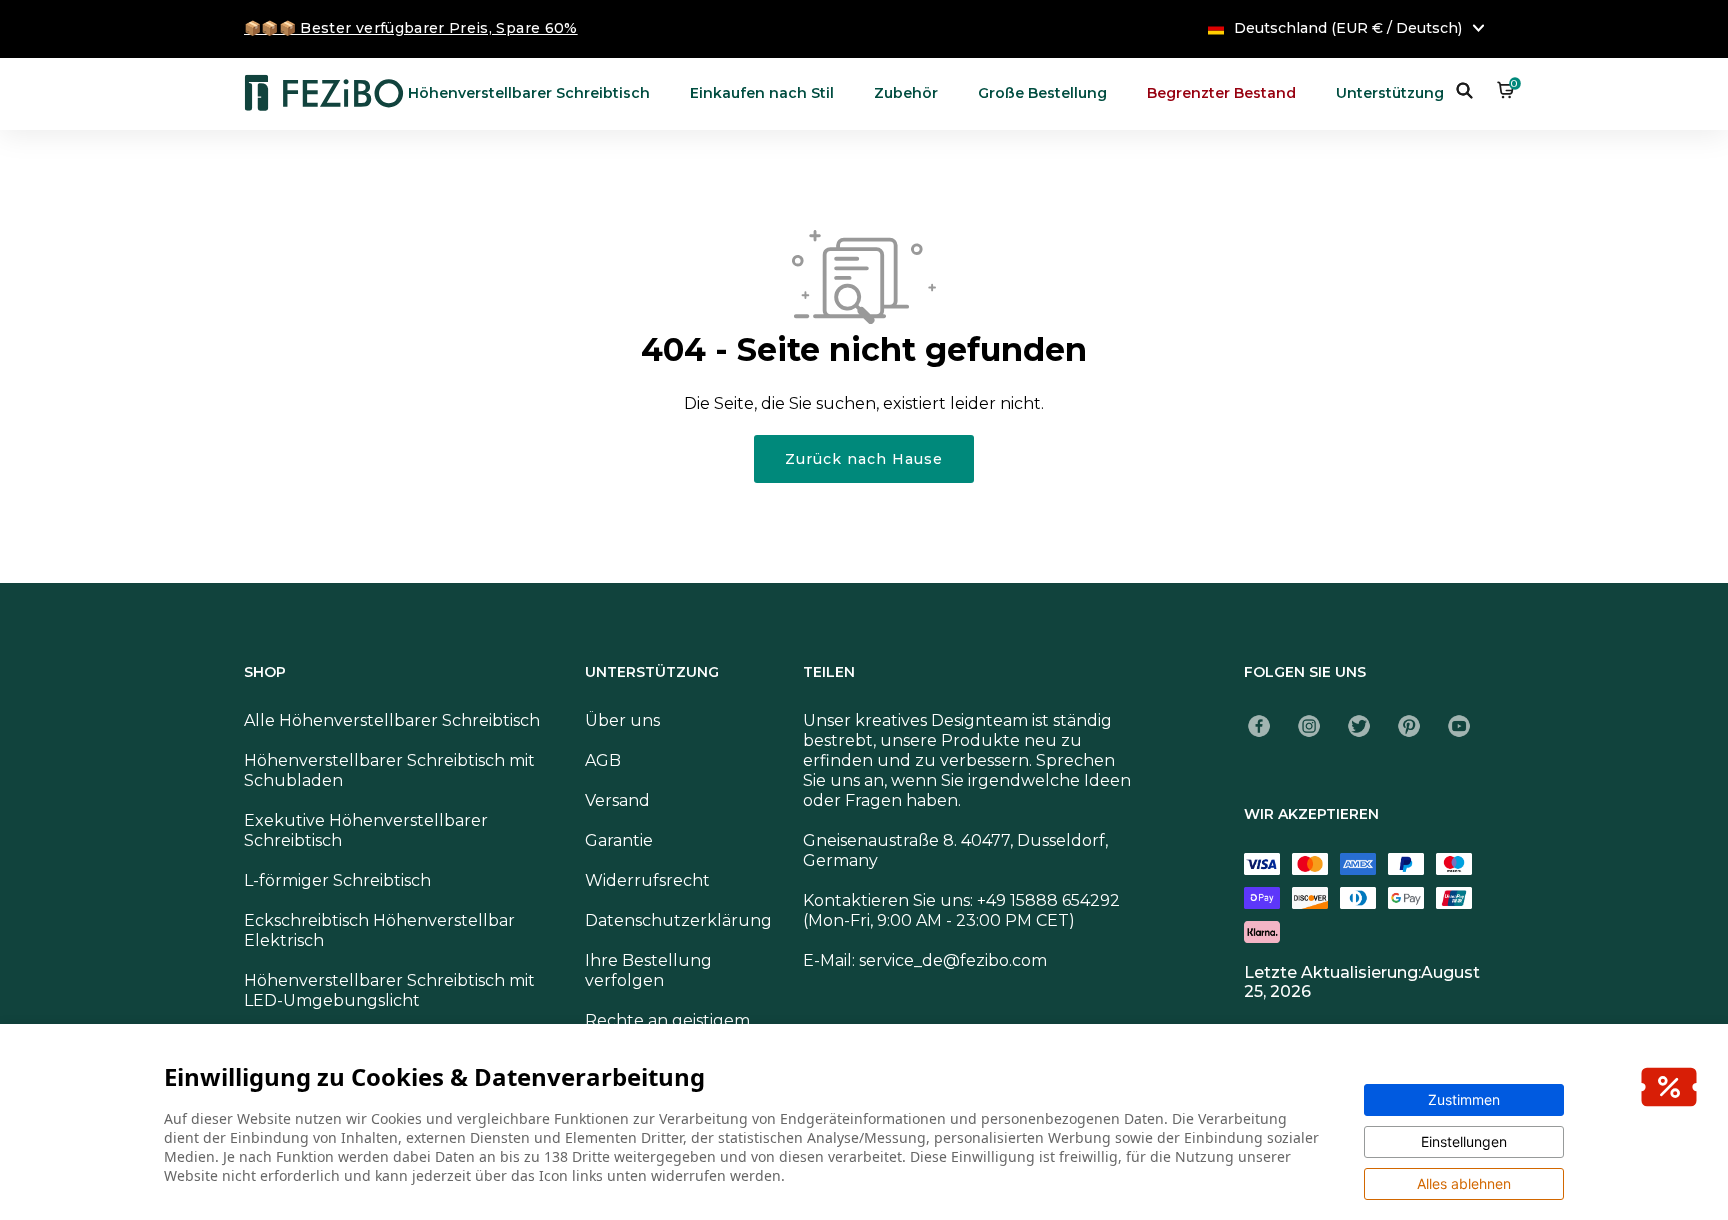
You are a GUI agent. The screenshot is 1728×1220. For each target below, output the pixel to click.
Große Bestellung (1042, 93)
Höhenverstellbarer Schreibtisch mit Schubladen (389, 770)
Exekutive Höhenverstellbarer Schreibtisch (366, 830)
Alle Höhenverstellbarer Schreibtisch (392, 720)
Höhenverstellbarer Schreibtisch (529, 93)
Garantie (619, 840)
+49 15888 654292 (1048, 900)
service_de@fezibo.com (953, 960)
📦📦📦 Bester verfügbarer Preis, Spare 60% (411, 28)
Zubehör (906, 93)
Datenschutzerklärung (678, 920)
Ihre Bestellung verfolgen (648, 970)
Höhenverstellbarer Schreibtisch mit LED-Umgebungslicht (389, 990)
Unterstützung (1390, 93)
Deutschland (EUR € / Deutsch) (1348, 28)
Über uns (622, 720)
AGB (603, 760)
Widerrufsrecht (647, 880)
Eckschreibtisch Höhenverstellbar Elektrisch (379, 930)
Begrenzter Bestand (1221, 93)
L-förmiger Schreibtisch (337, 880)
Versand (617, 800)
